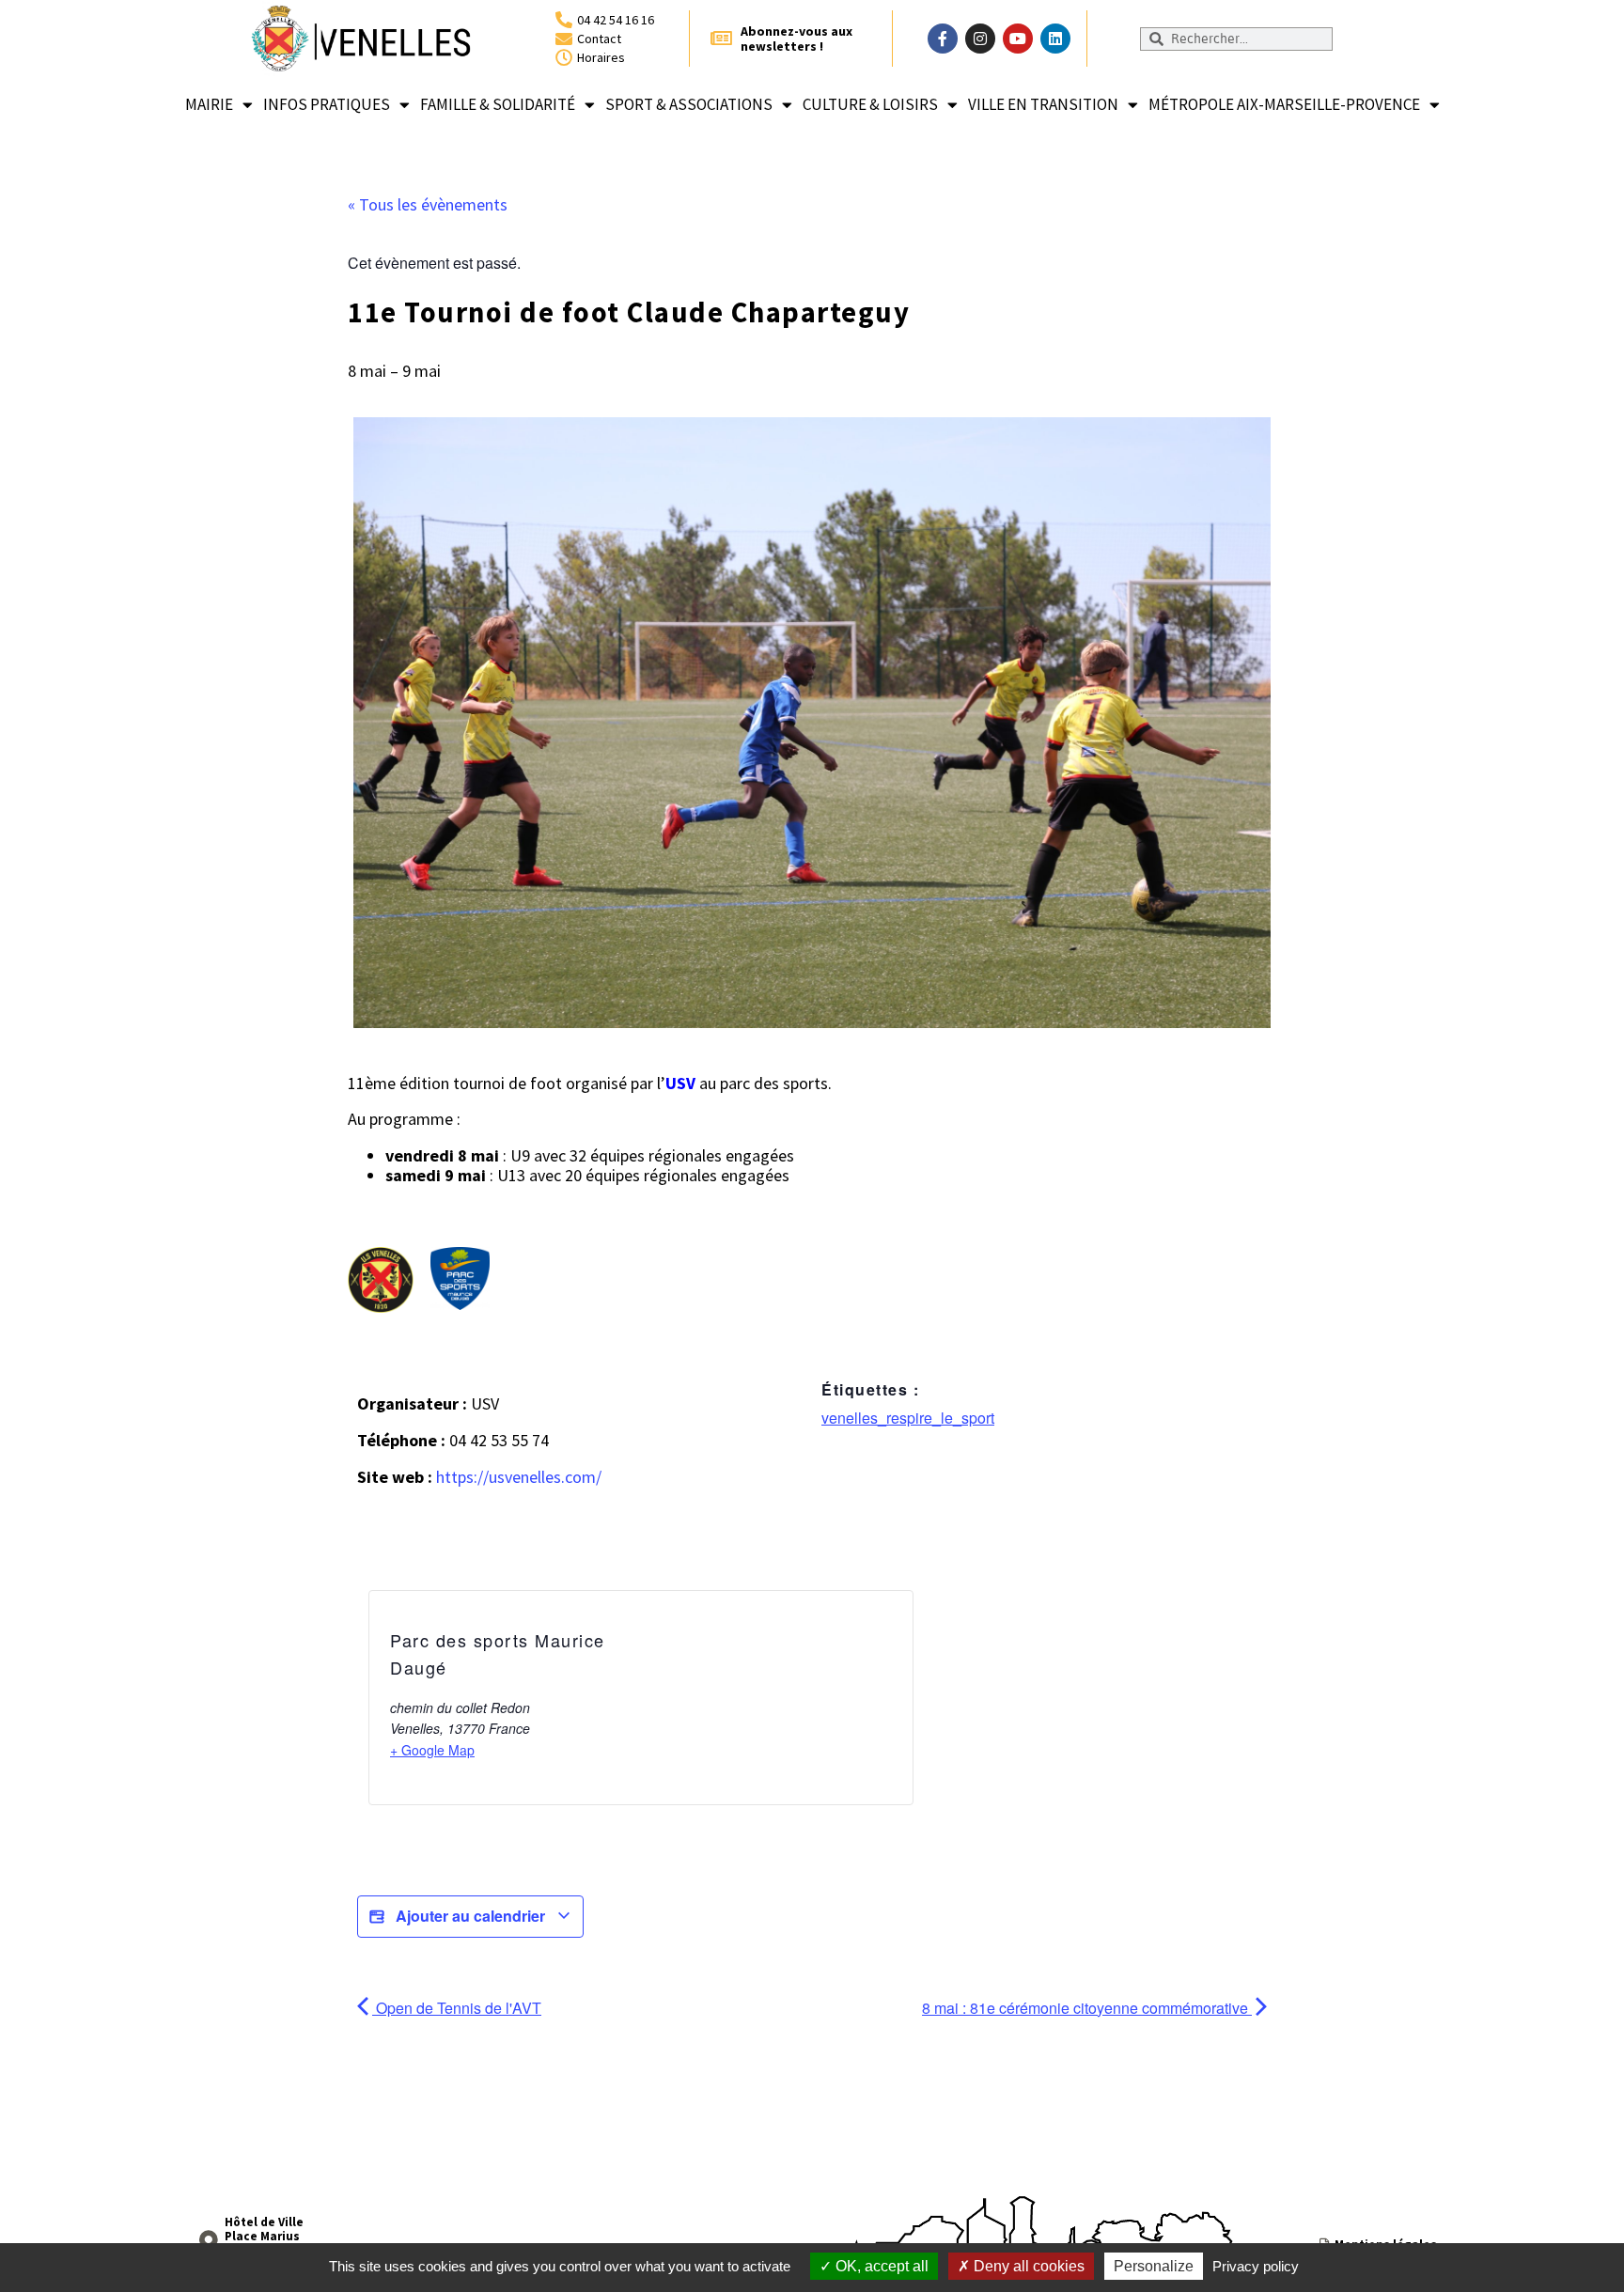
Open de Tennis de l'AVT (457, 2008)
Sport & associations (689, 104)
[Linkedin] (1055, 39)
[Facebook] (943, 39)
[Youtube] (1018, 39)
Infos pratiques (327, 104)
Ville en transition (1043, 104)
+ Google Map (432, 1750)
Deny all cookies (1027, 2266)
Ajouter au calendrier (470, 1916)
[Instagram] (980, 39)
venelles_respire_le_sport (908, 1418)
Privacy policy (1256, 2266)
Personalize (1154, 2266)
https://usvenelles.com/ (519, 1477)
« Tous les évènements (428, 204)
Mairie (209, 104)
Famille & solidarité (498, 104)
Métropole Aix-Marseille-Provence (1284, 104)
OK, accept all (880, 2266)
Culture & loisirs (870, 104)
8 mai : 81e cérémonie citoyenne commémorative (1087, 2008)
